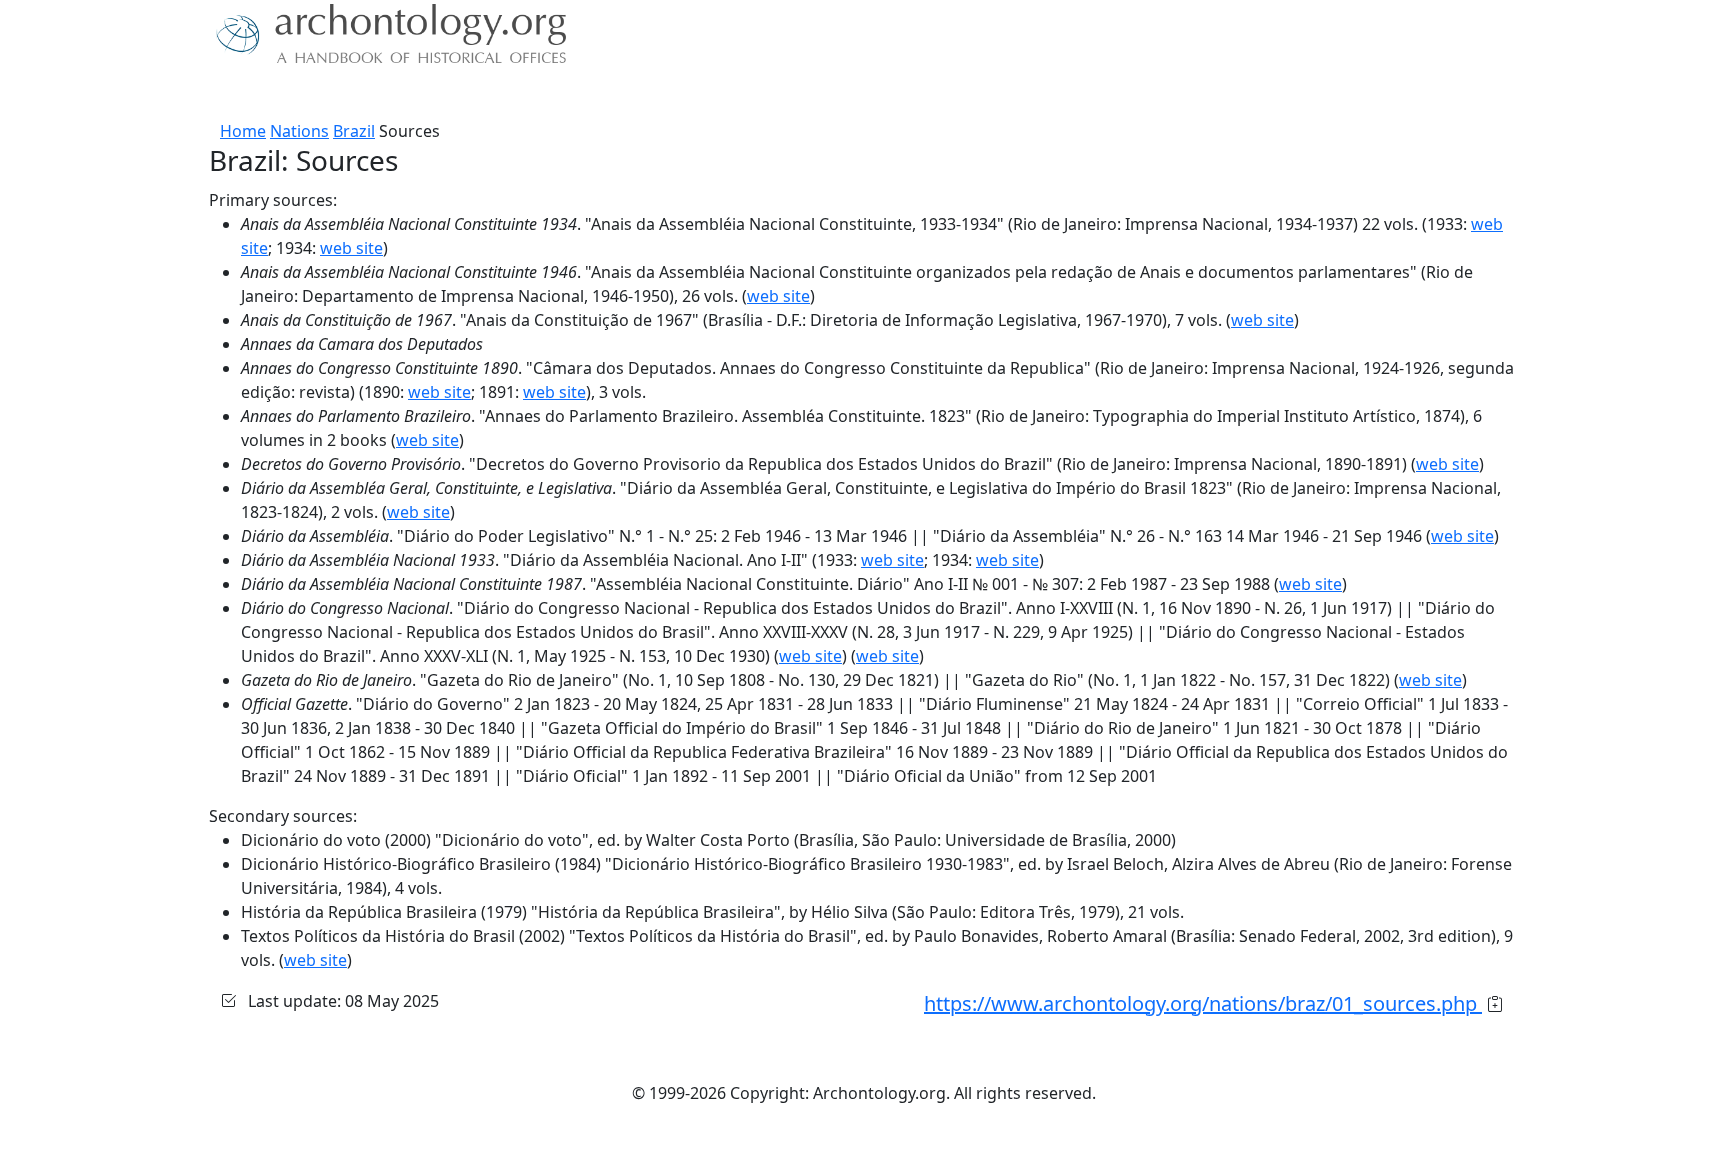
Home (243, 131)
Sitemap (616, 95)
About (275, 95)
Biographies (523, 95)
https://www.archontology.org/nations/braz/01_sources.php (1203, 1003)
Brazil (354, 131)
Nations (299, 131)
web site (351, 248)
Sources (431, 95)
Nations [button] (343, 95)
